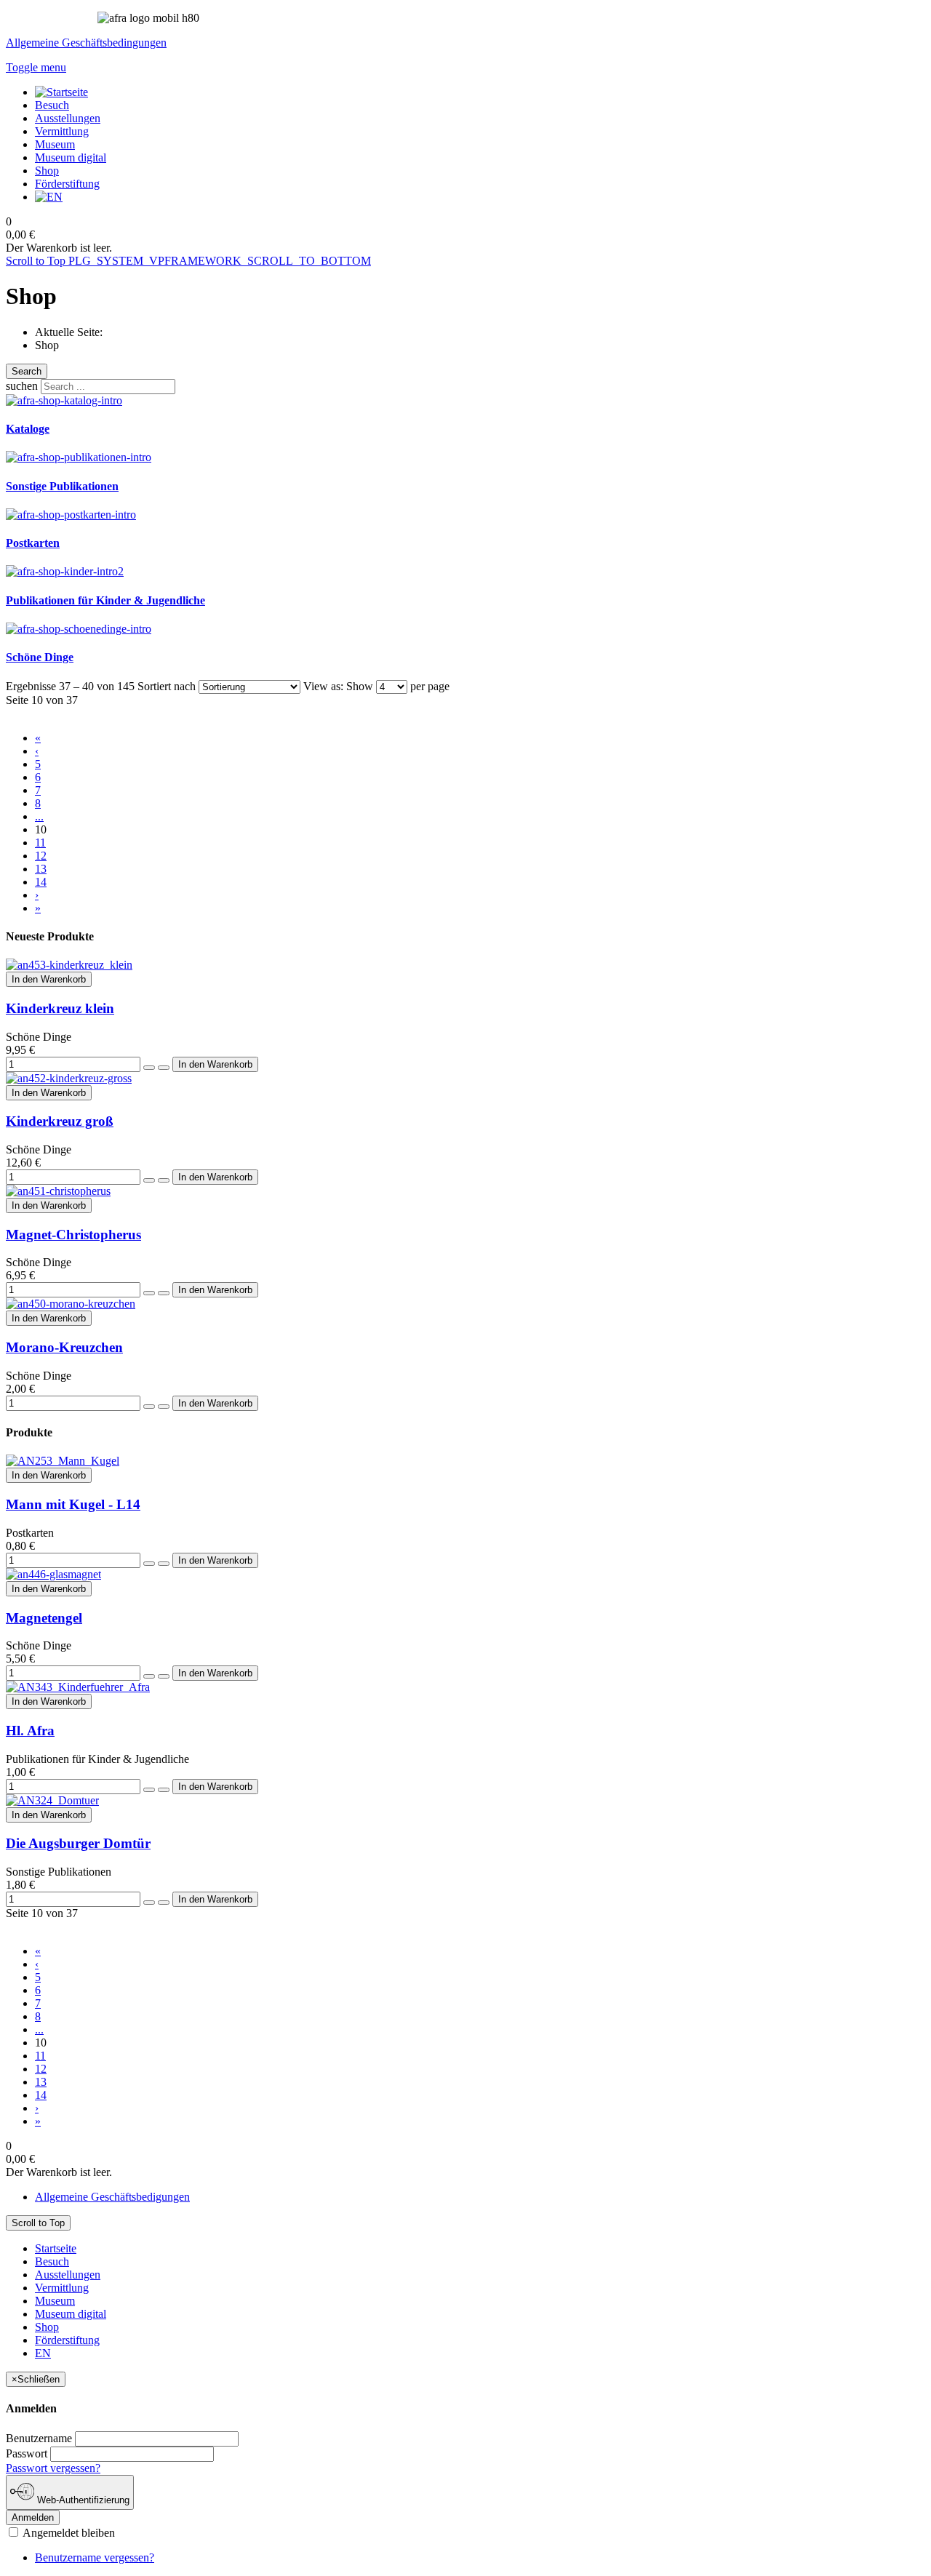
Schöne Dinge (40, 657)
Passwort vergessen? (53, 2468)
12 (41, 856)
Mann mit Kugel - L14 (73, 1504)
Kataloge (28, 429)
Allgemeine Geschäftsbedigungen (112, 2197)
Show (360, 686)
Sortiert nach (167, 686)
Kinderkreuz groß (60, 1121)
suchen (22, 386)
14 (41, 882)
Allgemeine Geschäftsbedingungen (86, 43)
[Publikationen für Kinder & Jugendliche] (65, 571)
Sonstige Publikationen (62, 486)
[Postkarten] (71, 515)
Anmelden (33, 2517)
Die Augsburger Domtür (78, 1843)
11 (40, 843)
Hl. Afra (30, 1731)
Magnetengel (44, 1618)
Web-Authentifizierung (82, 2500)
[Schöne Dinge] (79, 629)
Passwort (27, 2453)
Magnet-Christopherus (73, 1235)
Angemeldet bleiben (68, 2533)
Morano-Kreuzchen (64, 1347)
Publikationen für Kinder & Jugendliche (105, 600)
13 (41, 869)
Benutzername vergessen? (95, 2557)
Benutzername (39, 2438)
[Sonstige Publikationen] (79, 457)
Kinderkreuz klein (60, 1008)
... (39, 816)
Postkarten (33, 543)
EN (43, 2353)
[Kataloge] (64, 400)
